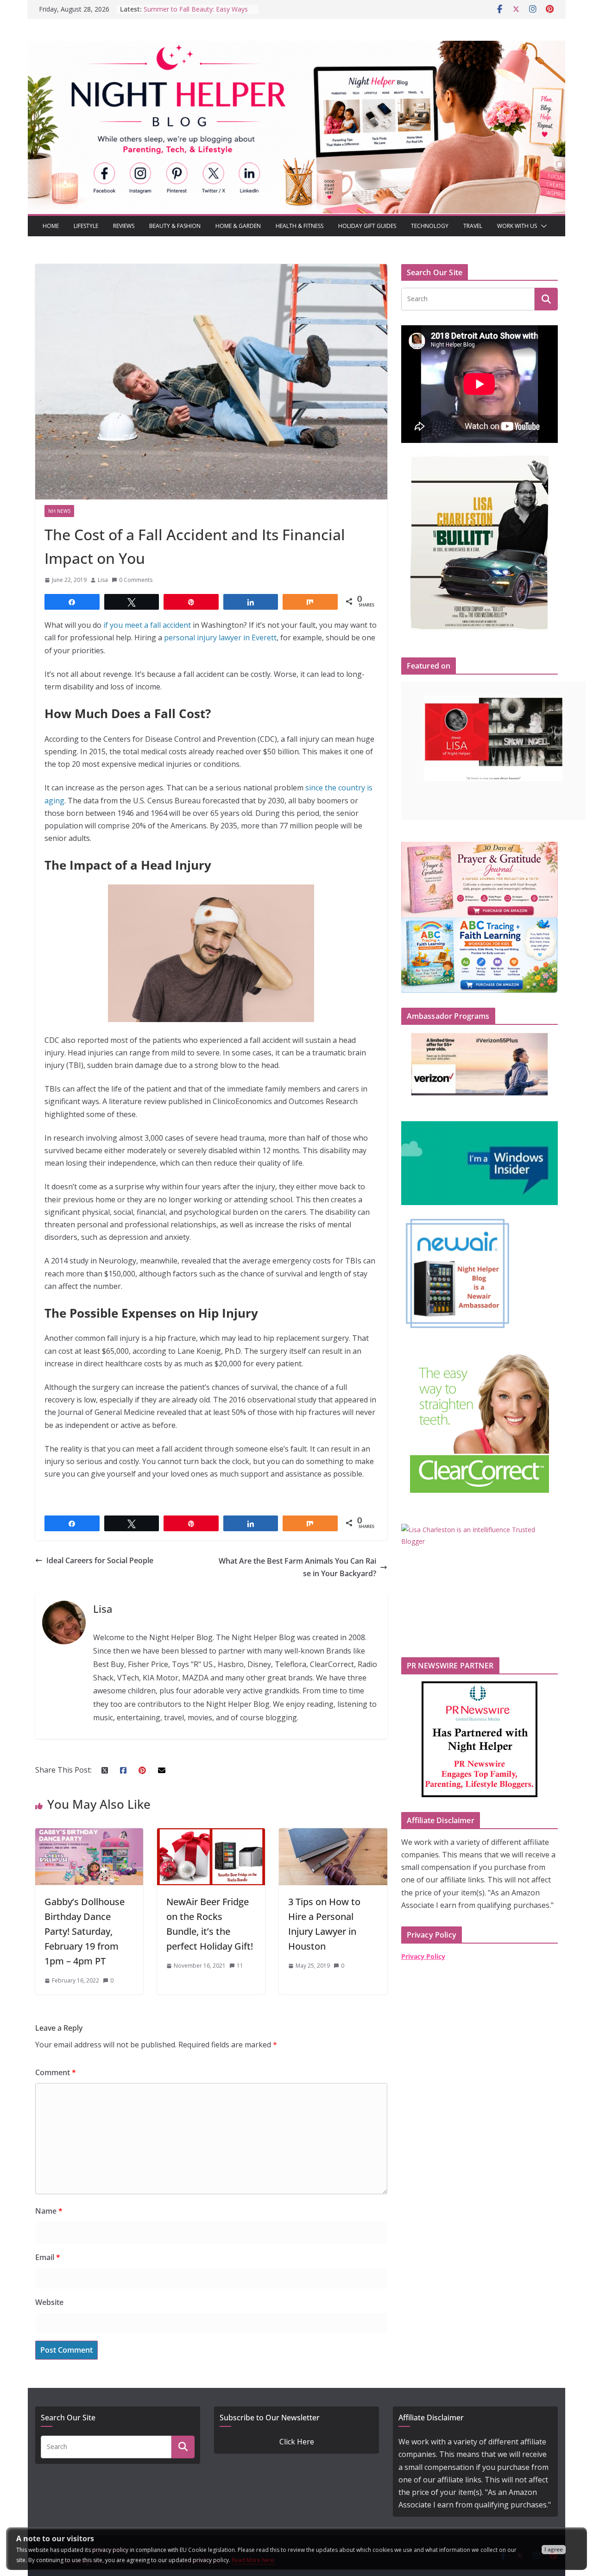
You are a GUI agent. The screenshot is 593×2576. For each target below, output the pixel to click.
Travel (473, 226)
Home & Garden (238, 226)
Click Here (297, 2442)
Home (51, 226)
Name (49, 2211)
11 (240, 1966)
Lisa (103, 580)
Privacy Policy (423, 1956)
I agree (554, 2549)
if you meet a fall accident (147, 625)
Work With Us (517, 226)
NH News (59, 511)
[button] (542, 226)
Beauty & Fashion (175, 226)
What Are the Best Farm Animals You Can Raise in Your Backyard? (297, 1567)
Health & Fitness (300, 226)
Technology (430, 226)
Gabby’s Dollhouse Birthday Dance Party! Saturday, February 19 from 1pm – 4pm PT (85, 1931)
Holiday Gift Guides (367, 226)
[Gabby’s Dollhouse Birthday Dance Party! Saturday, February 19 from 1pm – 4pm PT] (89, 1834)
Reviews (124, 226)
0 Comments (136, 580)
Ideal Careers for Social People (100, 1560)
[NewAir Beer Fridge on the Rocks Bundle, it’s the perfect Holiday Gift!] (211, 1834)
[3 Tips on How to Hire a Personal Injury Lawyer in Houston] (333, 1834)
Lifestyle (86, 226)
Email (48, 2257)
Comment (56, 2072)
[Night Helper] (296, 47)
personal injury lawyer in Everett (220, 638)
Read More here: (253, 2560)
